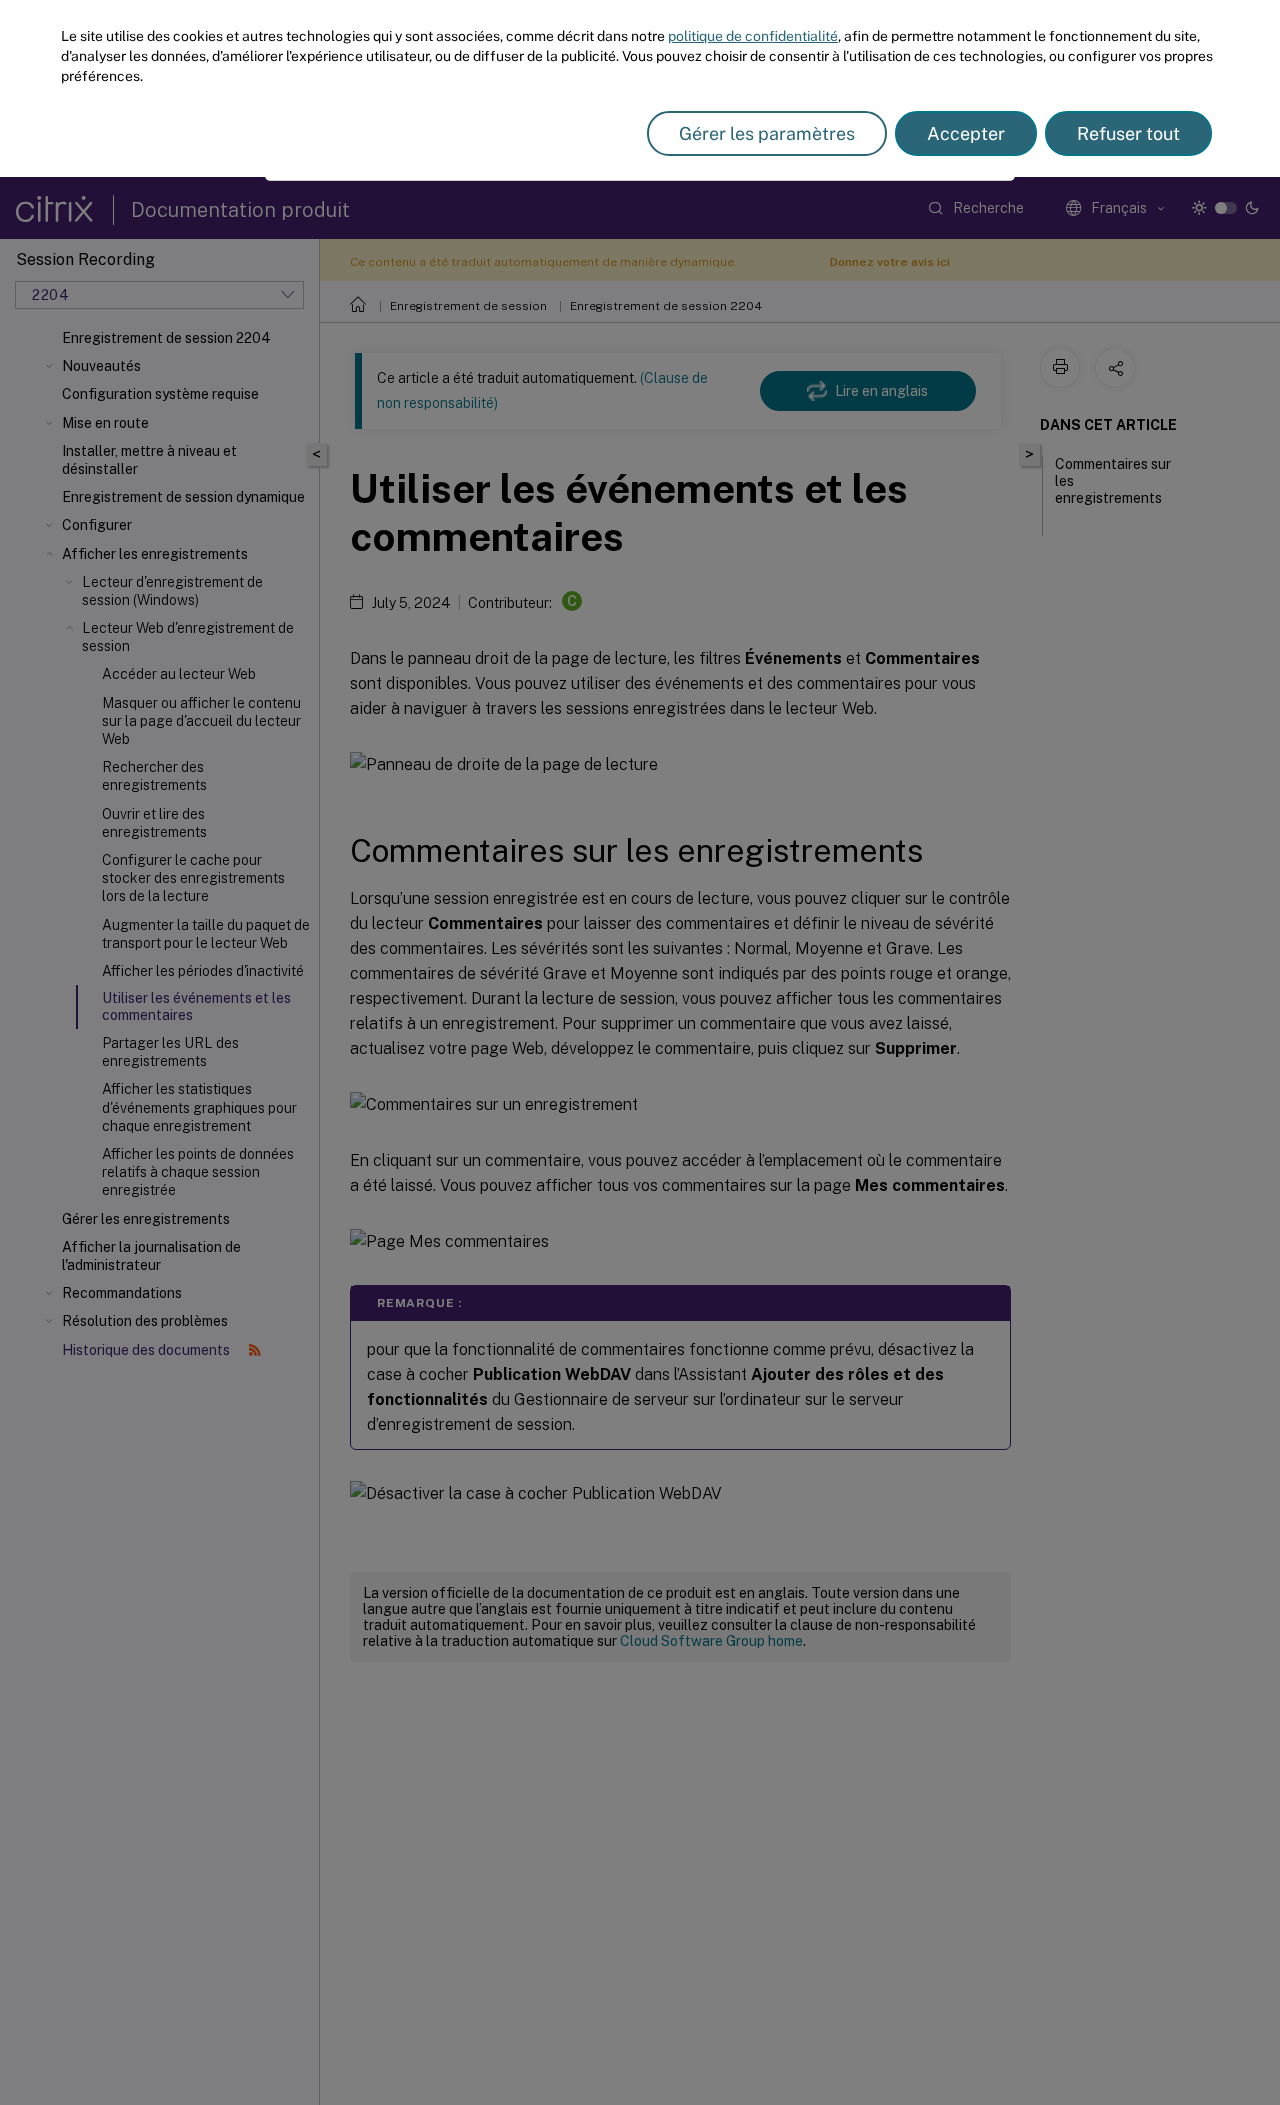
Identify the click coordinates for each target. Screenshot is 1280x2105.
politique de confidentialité (753, 36)
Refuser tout (1128, 133)
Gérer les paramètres (767, 133)
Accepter (966, 133)
